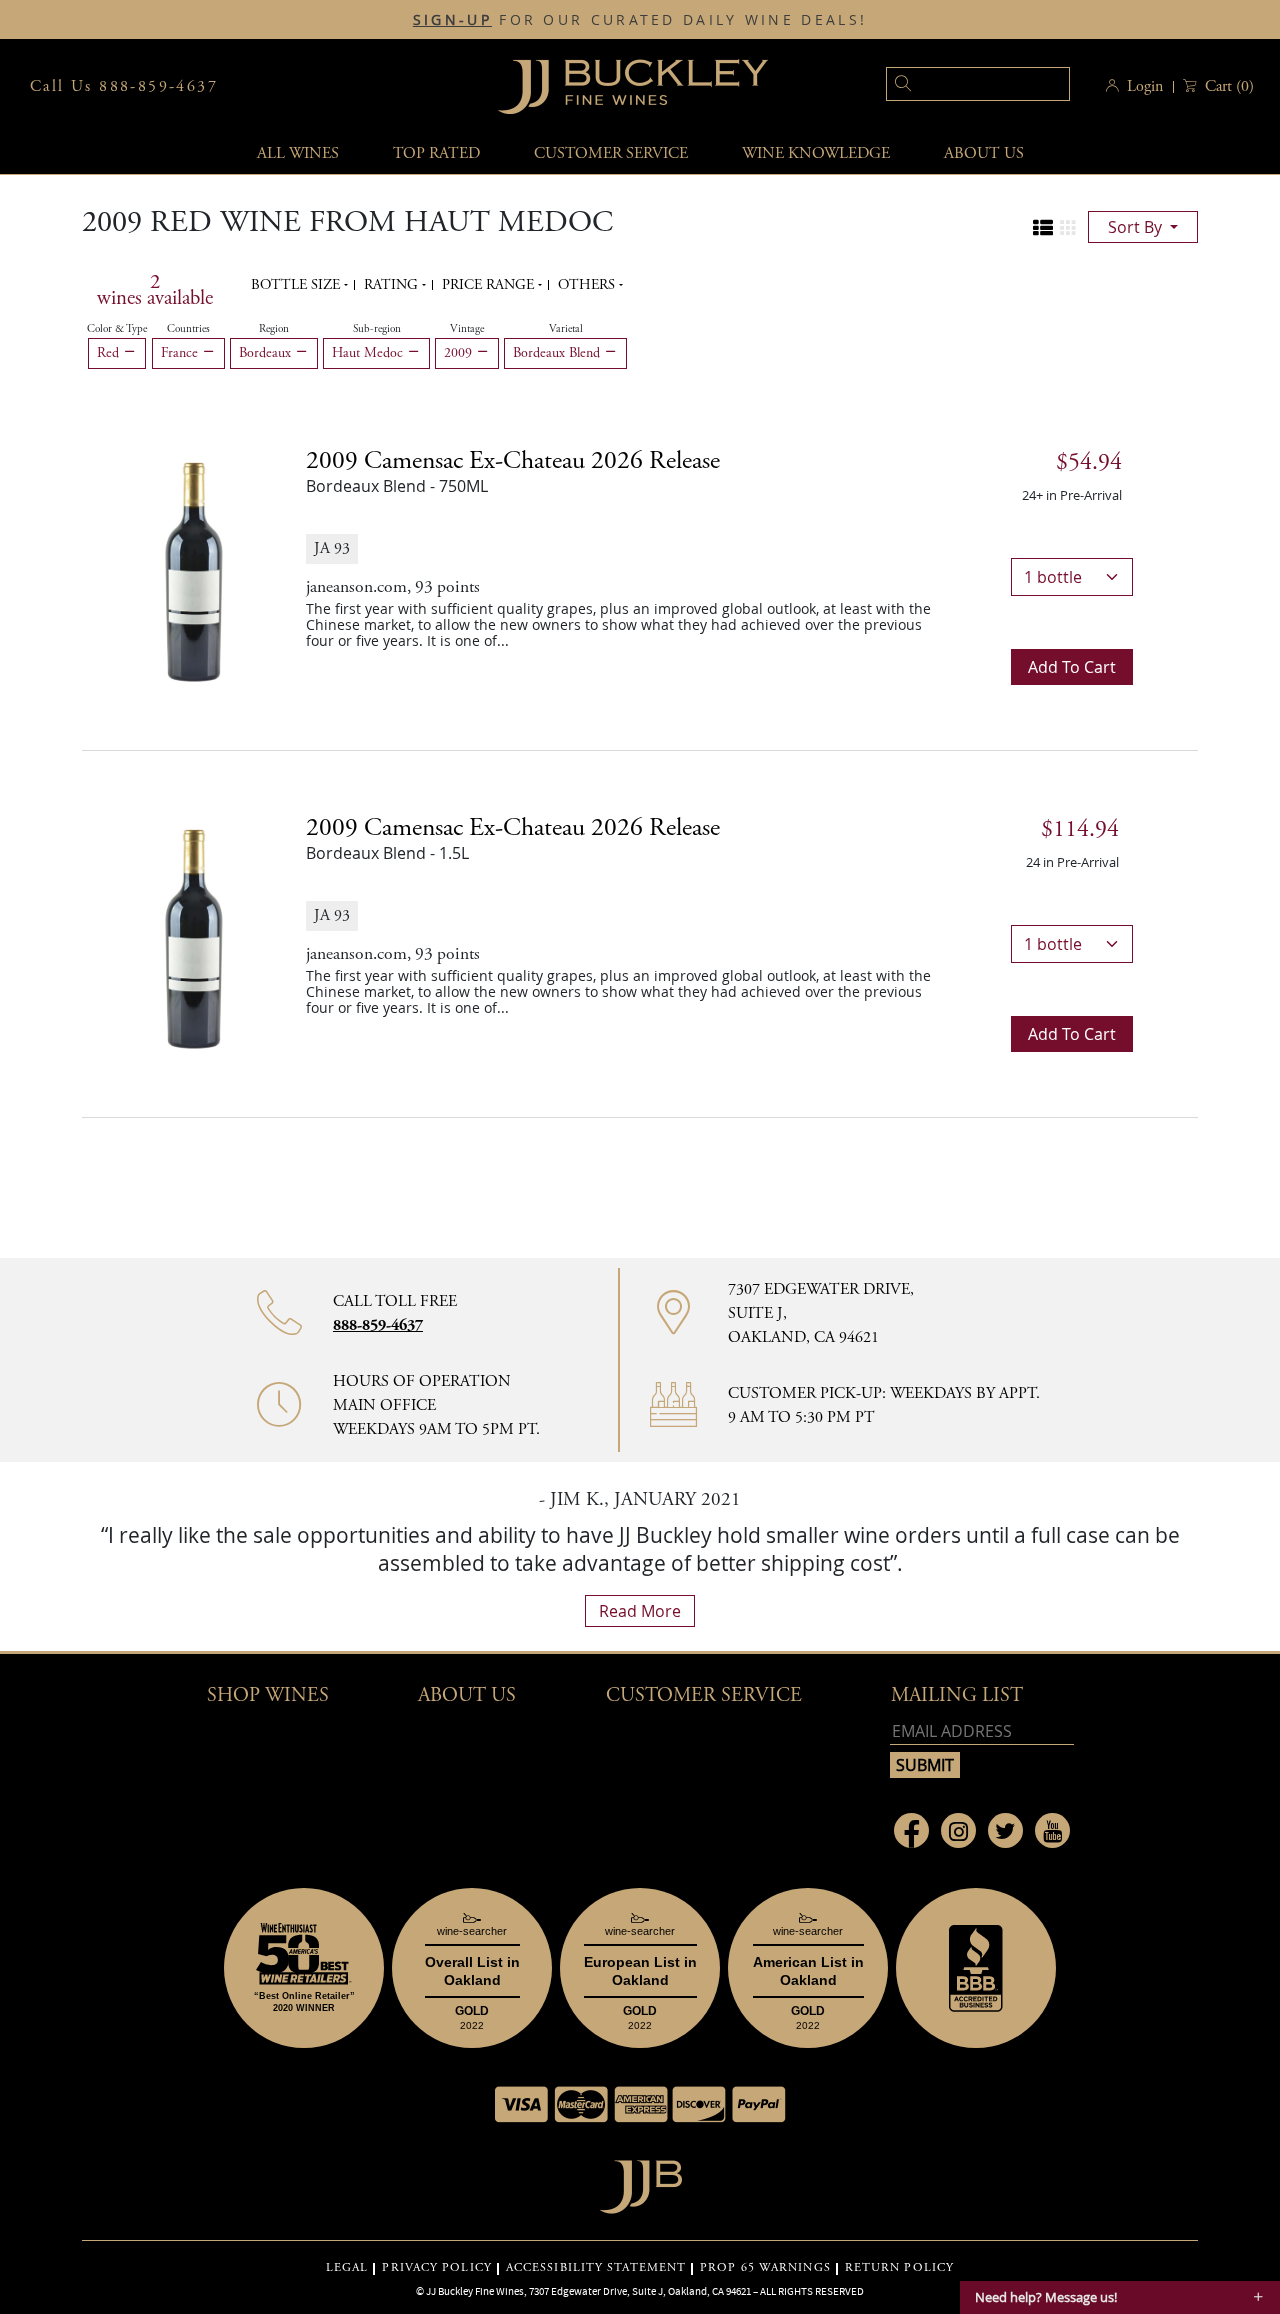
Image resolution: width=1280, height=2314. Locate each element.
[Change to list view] (1043, 228)
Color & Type (117, 329)
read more (640, 1611)
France (181, 353)
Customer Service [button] (704, 1695)
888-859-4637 (378, 1325)
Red (110, 353)
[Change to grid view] (1068, 228)
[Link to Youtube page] (1052, 1830)
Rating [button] (393, 285)
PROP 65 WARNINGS (765, 2268)
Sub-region (377, 329)
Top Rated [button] (436, 153)
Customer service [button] (611, 153)
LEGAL (347, 2268)
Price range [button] (490, 285)
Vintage (467, 329)
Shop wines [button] (268, 1695)
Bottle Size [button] (297, 285)
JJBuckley (633, 86)
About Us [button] (984, 153)
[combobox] (947, 86)
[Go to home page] (640, 2181)
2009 (460, 353)
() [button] (1229, 86)
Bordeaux (267, 353)
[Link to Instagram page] (958, 1830)
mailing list (957, 1695)
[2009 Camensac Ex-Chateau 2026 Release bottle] (194, 565)
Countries (188, 329)
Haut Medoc (369, 353)
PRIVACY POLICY (436, 2268)
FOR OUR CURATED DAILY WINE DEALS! (640, 20)
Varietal (566, 329)
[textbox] (978, 84)
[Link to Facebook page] (911, 1830)
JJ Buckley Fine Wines (475, 2291)
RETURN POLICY (899, 2268)
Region (274, 329)
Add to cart (1072, 667)
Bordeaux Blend (558, 353)
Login (1145, 86)
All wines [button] (298, 153)
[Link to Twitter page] (1005, 1830)
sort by (1137, 227)
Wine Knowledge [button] (816, 153)
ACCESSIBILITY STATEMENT (596, 2268)
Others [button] (588, 285)
